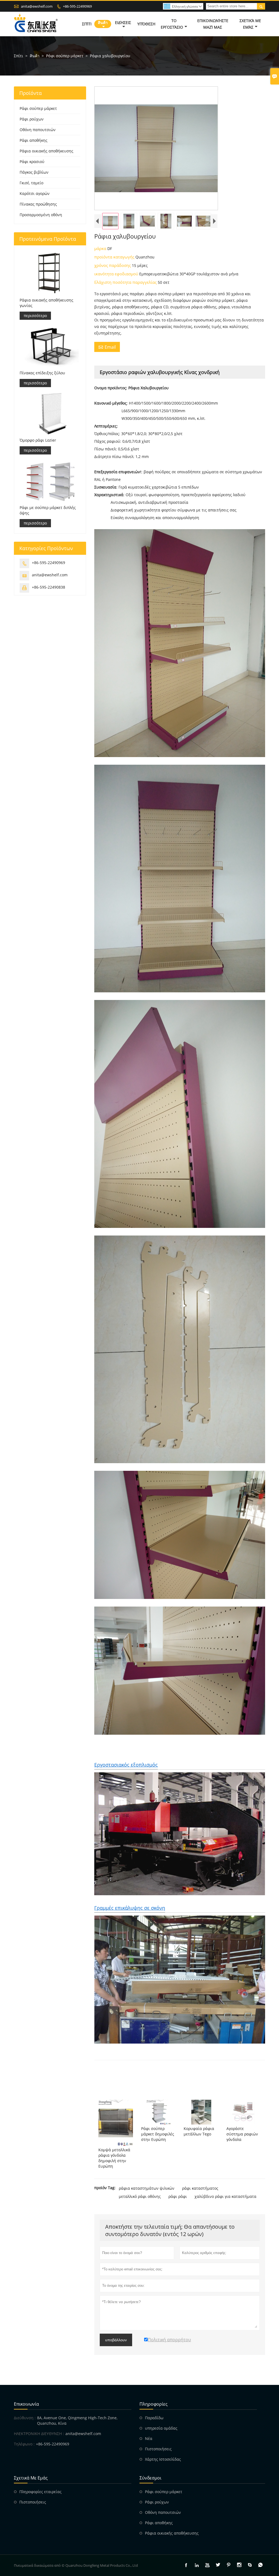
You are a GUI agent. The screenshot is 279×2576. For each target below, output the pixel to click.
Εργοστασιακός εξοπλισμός (126, 1765)
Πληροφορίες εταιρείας (40, 2492)
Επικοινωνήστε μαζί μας (213, 24)
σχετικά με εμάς (250, 24)
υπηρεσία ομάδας (161, 2428)
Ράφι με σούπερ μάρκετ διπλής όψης (48, 510)
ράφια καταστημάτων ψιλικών (147, 2188)
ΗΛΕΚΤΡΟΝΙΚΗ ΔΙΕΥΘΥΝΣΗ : (39, 2434)
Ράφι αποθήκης (34, 140)
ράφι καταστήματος (200, 2188)
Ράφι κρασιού (32, 162)
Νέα (149, 2438)
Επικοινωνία (26, 2404)
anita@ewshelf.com (37, 6)
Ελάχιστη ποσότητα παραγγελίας (126, 282)
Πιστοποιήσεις (158, 2449)
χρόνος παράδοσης (113, 265)
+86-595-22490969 (77, 6)
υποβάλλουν (116, 2340)
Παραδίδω (154, 2418)
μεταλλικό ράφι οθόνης (140, 2196)
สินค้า (103, 22)
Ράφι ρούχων (32, 119)
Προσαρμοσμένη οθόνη (41, 215)
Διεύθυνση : (25, 2418)
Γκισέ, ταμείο (31, 183)
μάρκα (101, 248)
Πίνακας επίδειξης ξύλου (42, 373)
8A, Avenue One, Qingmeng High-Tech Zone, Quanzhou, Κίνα (77, 2420)
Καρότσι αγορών (35, 193)
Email (107, 347)
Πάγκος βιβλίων (34, 172)
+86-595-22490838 (48, 587)
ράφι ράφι (178, 2196)
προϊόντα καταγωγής (115, 257)
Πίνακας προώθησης (38, 204)
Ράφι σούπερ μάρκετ (65, 56)
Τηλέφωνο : (24, 2444)
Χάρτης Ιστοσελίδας (163, 2459)
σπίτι (87, 24)
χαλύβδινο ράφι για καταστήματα (225, 2196)
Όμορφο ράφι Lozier (38, 440)
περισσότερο (35, 316)
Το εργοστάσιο (172, 24)
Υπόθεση (146, 24)
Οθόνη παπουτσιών (38, 130)
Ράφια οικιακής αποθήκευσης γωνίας (46, 303)
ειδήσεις (123, 22)
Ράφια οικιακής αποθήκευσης (46, 151)
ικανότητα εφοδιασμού (117, 274)
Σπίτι (19, 56)
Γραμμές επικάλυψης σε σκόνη (130, 1908)
